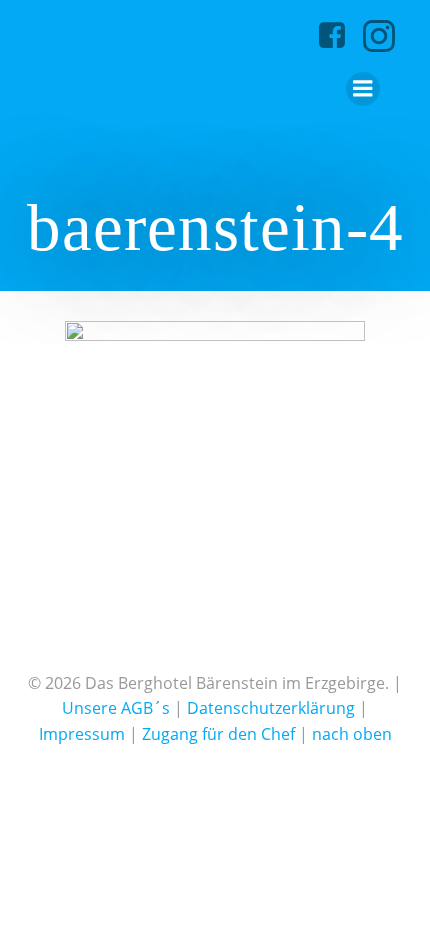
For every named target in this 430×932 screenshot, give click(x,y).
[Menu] (363, 89)
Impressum (82, 734)
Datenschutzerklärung (271, 708)
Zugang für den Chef (218, 734)
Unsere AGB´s (116, 708)
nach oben (352, 734)
